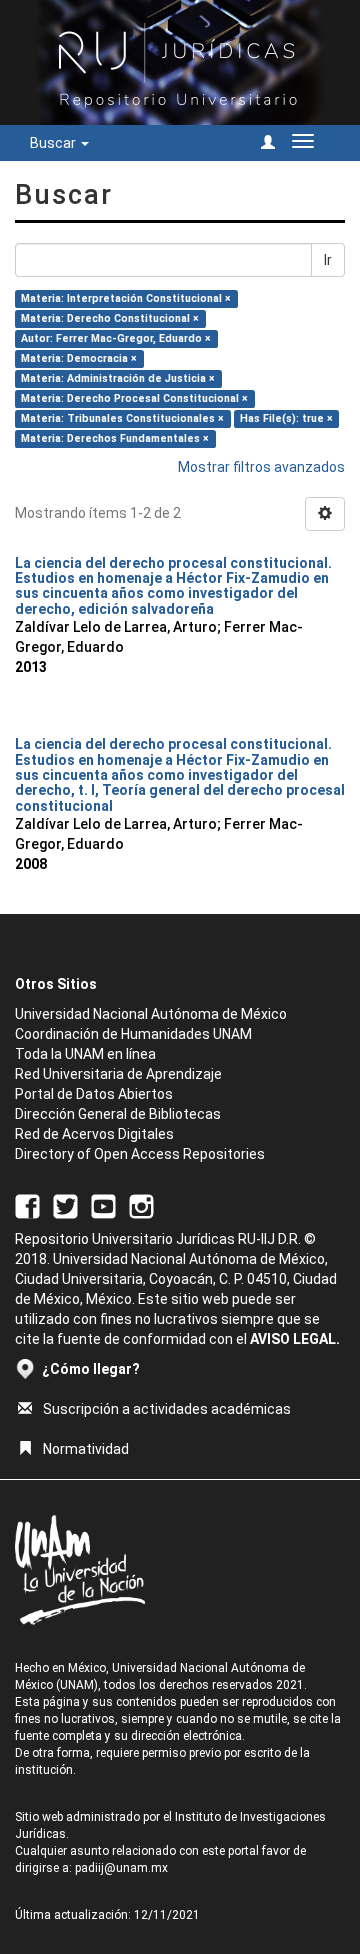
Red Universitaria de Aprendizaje (118, 1074)
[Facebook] (27, 1205)
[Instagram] (141, 1205)
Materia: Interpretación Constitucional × (126, 298)
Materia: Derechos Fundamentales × (115, 438)
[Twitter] (65, 1205)
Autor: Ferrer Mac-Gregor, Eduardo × (116, 338)
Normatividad (86, 1449)
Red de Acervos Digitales (94, 1134)
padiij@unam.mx (121, 1868)
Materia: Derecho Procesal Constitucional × (134, 398)
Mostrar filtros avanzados (261, 467)
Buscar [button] (54, 143)
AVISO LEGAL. (295, 1339)
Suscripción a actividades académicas (167, 1409)
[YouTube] (103, 1205)
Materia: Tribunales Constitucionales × (122, 418)
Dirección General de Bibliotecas (118, 1114)
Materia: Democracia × (79, 358)
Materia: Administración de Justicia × (118, 378)
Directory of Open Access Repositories (140, 1154)
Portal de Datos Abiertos (94, 1094)
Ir (328, 260)
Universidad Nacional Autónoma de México (151, 1014)
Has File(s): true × (286, 418)
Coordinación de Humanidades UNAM (133, 1034)
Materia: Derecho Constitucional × (110, 318)
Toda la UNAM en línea (85, 1054)
